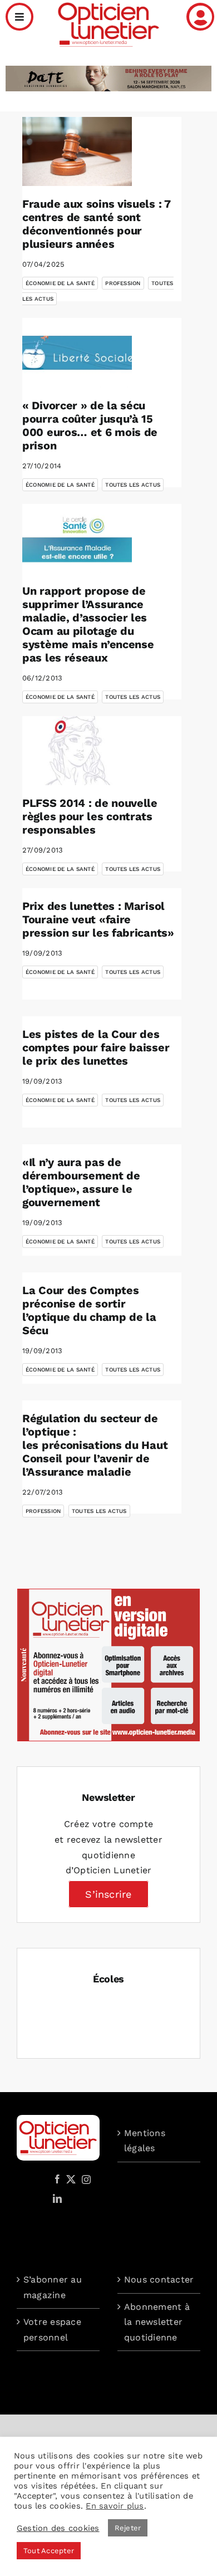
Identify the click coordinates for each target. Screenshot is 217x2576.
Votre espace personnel (52, 2330)
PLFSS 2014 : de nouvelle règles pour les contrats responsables (90, 816)
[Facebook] (57, 2179)
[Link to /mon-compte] (200, 17)
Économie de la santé (60, 283)
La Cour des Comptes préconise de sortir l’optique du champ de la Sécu (89, 1310)
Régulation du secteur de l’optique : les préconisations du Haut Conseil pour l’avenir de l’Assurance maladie (95, 1445)
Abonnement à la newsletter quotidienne (157, 2322)
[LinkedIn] (57, 2198)
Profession (123, 283)
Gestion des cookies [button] (58, 2528)
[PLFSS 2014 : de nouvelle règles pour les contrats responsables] (77, 751)
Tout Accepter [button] (49, 2551)
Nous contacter (159, 2279)
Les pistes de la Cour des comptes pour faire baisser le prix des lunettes (96, 1047)
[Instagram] (85, 2179)
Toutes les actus (133, 485)
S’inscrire (108, 1894)
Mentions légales (145, 2141)
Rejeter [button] (128, 2528)
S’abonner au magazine (53, 2287)
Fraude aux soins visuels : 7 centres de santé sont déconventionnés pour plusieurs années (97, 224)
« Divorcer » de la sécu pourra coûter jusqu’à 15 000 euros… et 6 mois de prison (90, 425)
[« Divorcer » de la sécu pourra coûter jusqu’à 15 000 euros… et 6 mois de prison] (77, 352)
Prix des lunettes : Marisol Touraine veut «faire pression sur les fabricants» (98, 919)
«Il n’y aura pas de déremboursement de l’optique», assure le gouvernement (81, 1182)
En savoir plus (115, 2506)
